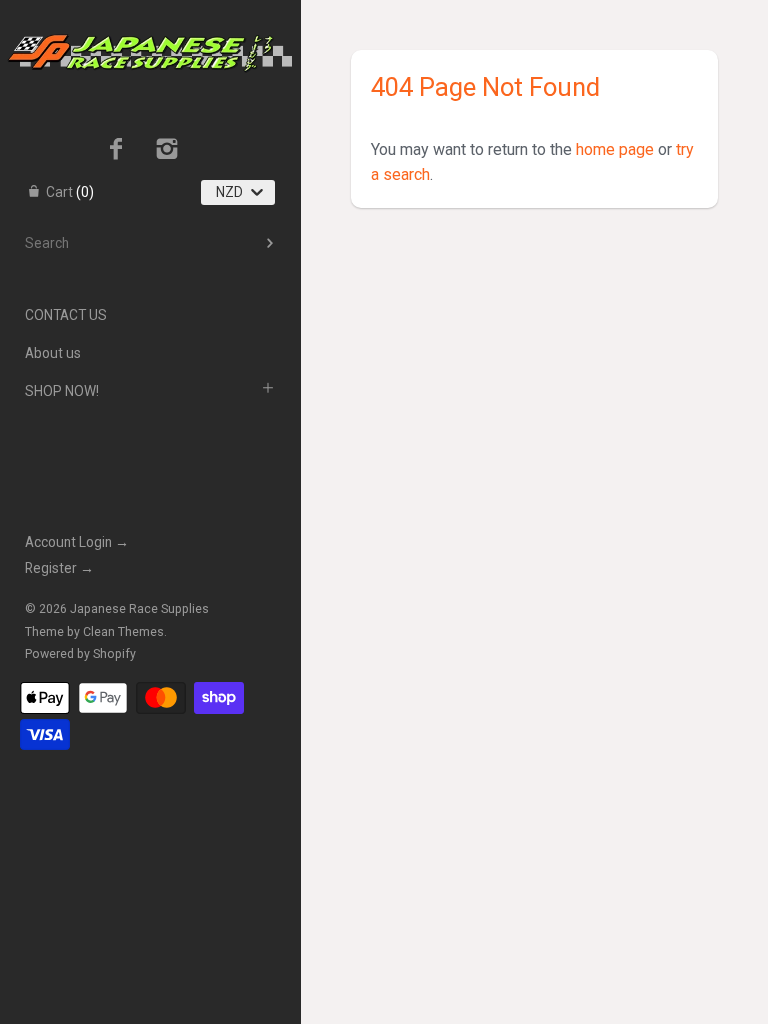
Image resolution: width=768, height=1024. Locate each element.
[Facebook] (116, 151)
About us (53, 353)
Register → (59, 568)
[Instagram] (167, 151)
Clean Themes (123, 632)
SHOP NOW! (62, 391)
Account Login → (77, 542)
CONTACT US (66, 315)
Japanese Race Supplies (139, 609)
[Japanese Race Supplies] (150, 18)
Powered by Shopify (80, 654)
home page (615, 149)
